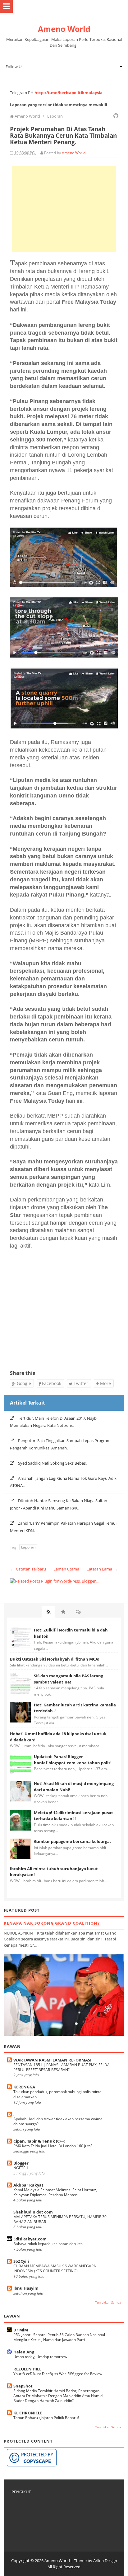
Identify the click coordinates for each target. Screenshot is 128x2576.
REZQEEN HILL (27, 2369)
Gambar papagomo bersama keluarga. (72, 1841)
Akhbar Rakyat (28, 2185)
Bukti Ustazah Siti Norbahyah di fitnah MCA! (55, 1659)
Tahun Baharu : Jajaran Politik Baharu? (46, 2418)
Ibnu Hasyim (26, 2288)
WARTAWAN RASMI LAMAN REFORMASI (52, 2060)
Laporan (28, 1547)
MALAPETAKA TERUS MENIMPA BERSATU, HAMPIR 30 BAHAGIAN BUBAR (60, 2219)
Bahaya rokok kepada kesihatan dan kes (48, 2244)
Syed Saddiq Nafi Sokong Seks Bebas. (52, 1463)
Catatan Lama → (102, 1569)
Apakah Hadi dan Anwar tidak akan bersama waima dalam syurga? (58, 2121)
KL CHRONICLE (28, 2413)
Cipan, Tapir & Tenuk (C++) (39, 2141)
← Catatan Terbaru (28, 1569)
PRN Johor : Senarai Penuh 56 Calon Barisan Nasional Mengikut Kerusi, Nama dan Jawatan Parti (59, 2337)
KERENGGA (24, 2087)
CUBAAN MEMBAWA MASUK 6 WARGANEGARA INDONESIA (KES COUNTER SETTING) (55, 2268)
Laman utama (66, 1569)
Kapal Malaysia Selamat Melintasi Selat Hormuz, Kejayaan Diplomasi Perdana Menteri (55, 2192)
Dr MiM (21, 2330)
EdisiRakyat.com (30, 2239)
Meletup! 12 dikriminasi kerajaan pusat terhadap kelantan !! (73, 1816)
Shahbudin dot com (33, 2212)
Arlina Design (105, 2561)
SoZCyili (21, 2261)
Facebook (51, 1383)
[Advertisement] (64, 209)
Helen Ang (24, 2352)
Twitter (80, 1383)
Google (23, 1383)
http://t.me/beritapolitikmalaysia (69, 93)
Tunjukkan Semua (108, 2302)
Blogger (21, 2163)
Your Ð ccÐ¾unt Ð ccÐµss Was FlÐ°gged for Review (58, 2374)
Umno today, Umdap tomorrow (40, 2357)
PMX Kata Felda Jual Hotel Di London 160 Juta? (53, 2146)
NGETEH (21, 2168)
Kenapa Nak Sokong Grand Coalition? (52, 1923)
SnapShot (23, 2386)
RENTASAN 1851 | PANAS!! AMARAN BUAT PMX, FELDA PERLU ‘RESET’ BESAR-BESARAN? (62, 2067)
